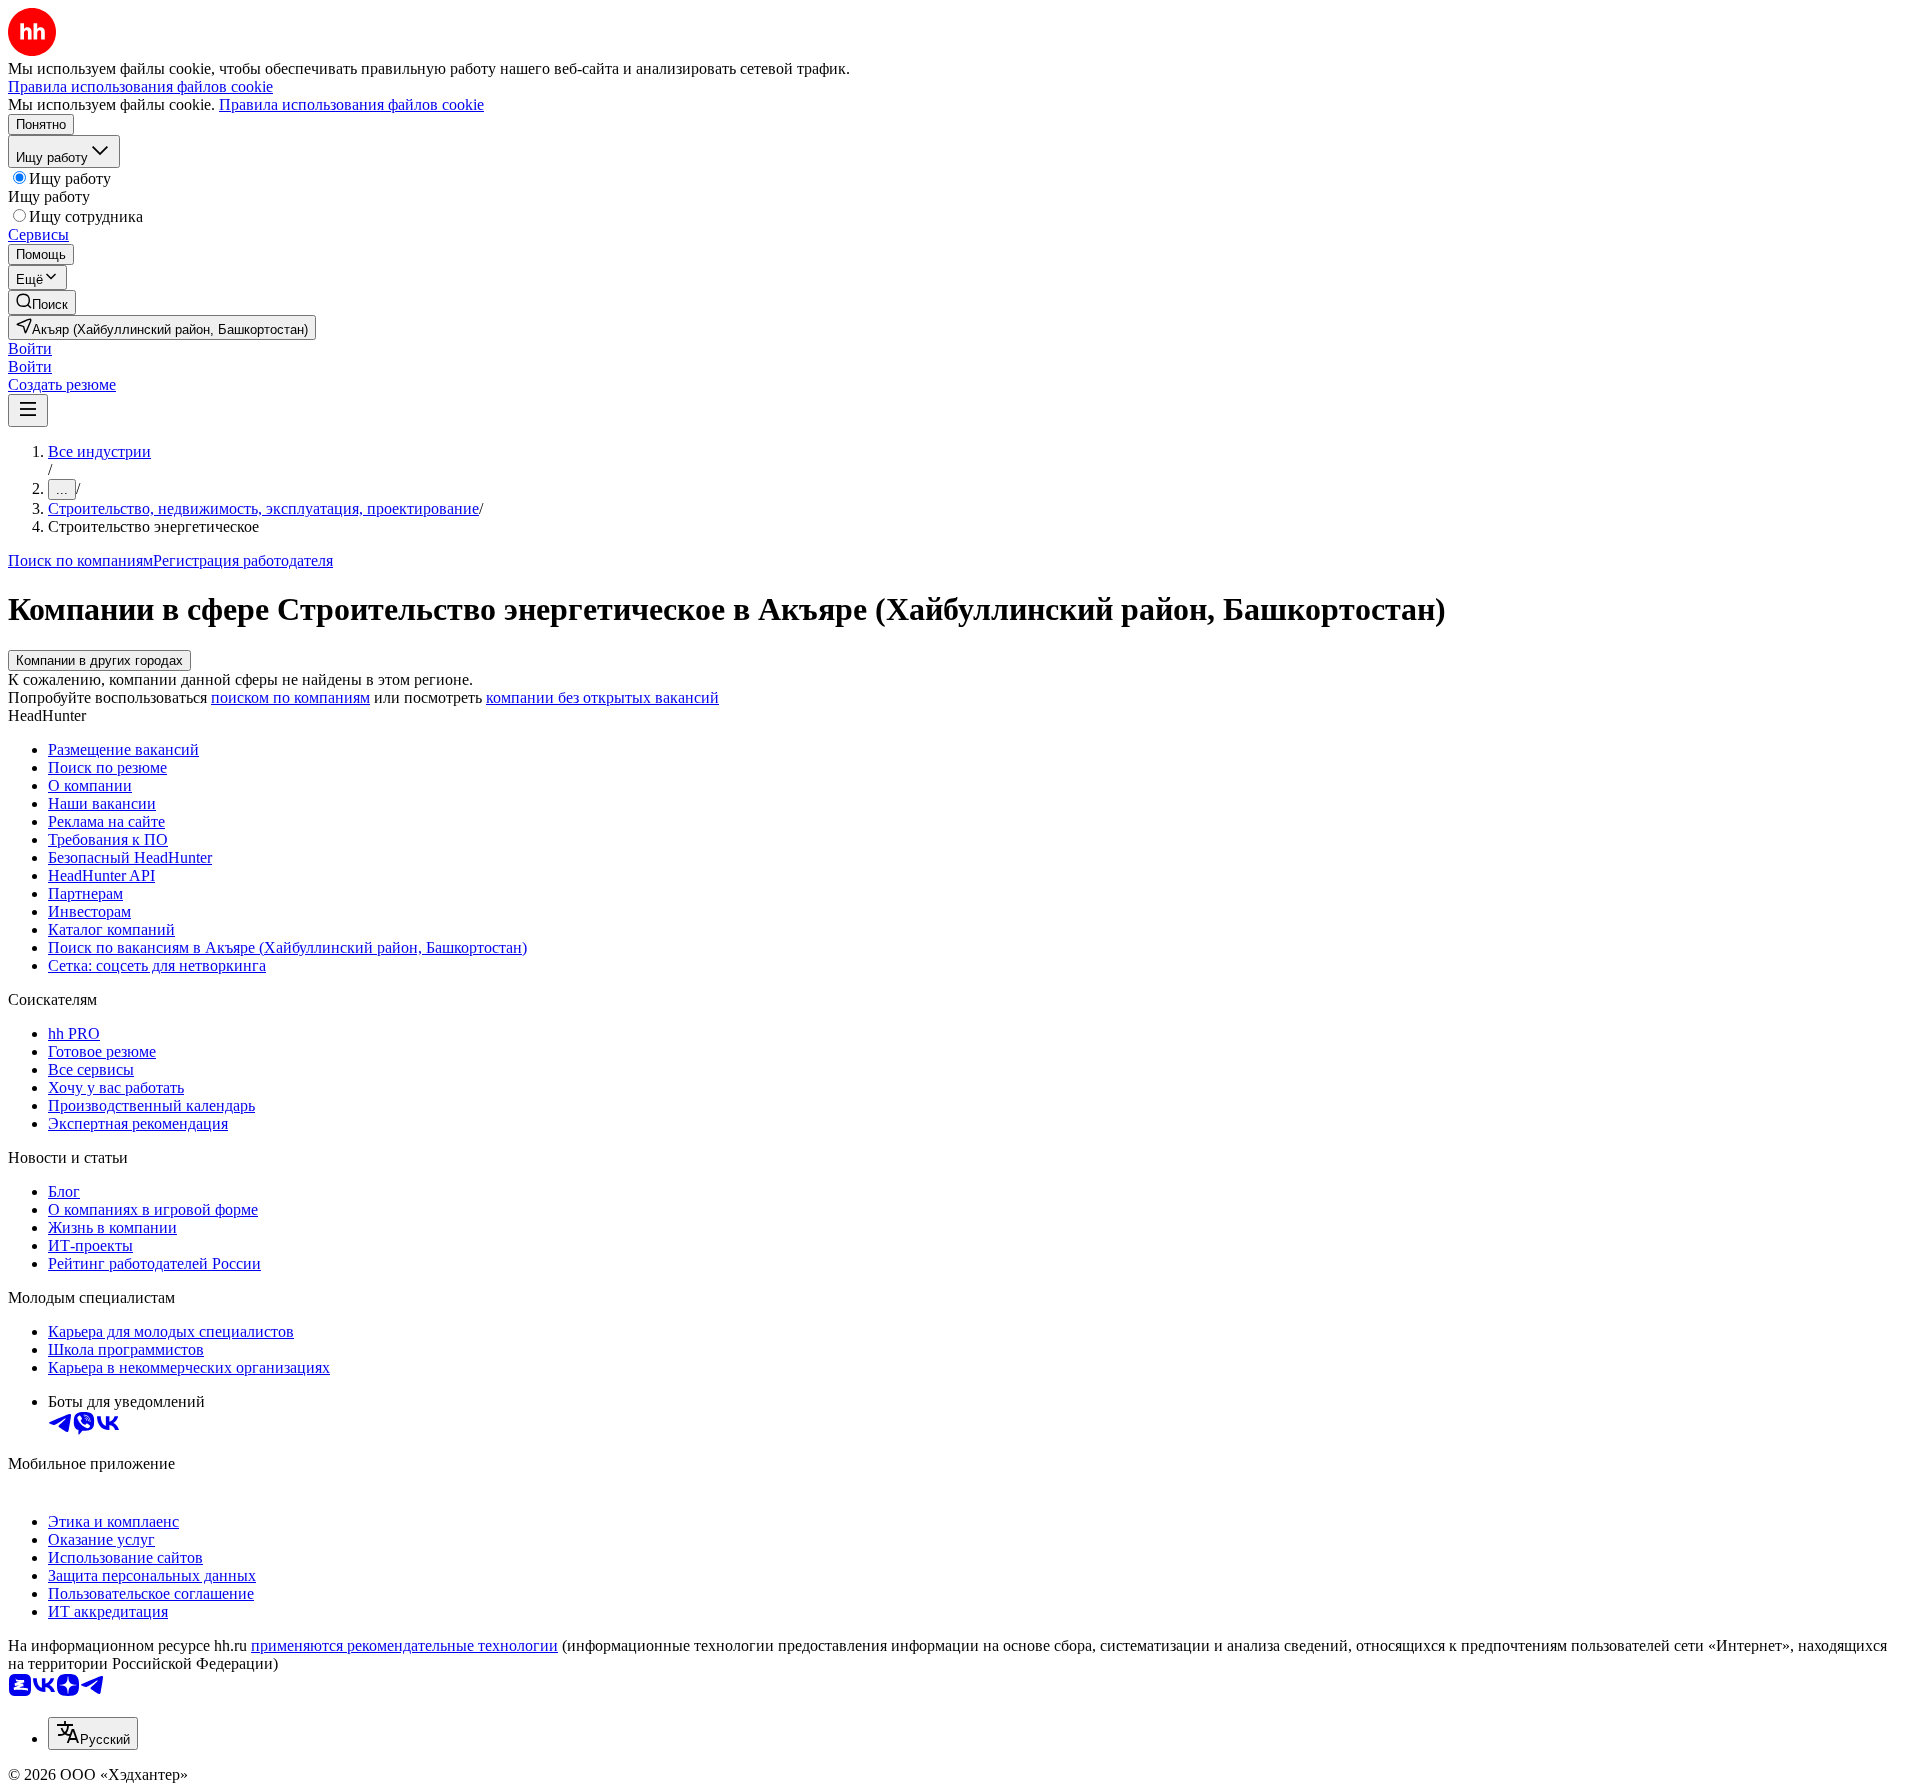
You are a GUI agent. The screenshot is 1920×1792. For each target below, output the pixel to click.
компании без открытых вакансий (602, 697)
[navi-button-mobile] (28, 410)
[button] (30, 348)
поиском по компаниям (290, 697)
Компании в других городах (99, 660)
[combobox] (93, 1733)
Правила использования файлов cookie (351, 104)
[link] (42, 302)
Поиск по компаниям (80, 560)
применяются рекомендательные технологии (404, 1645)
